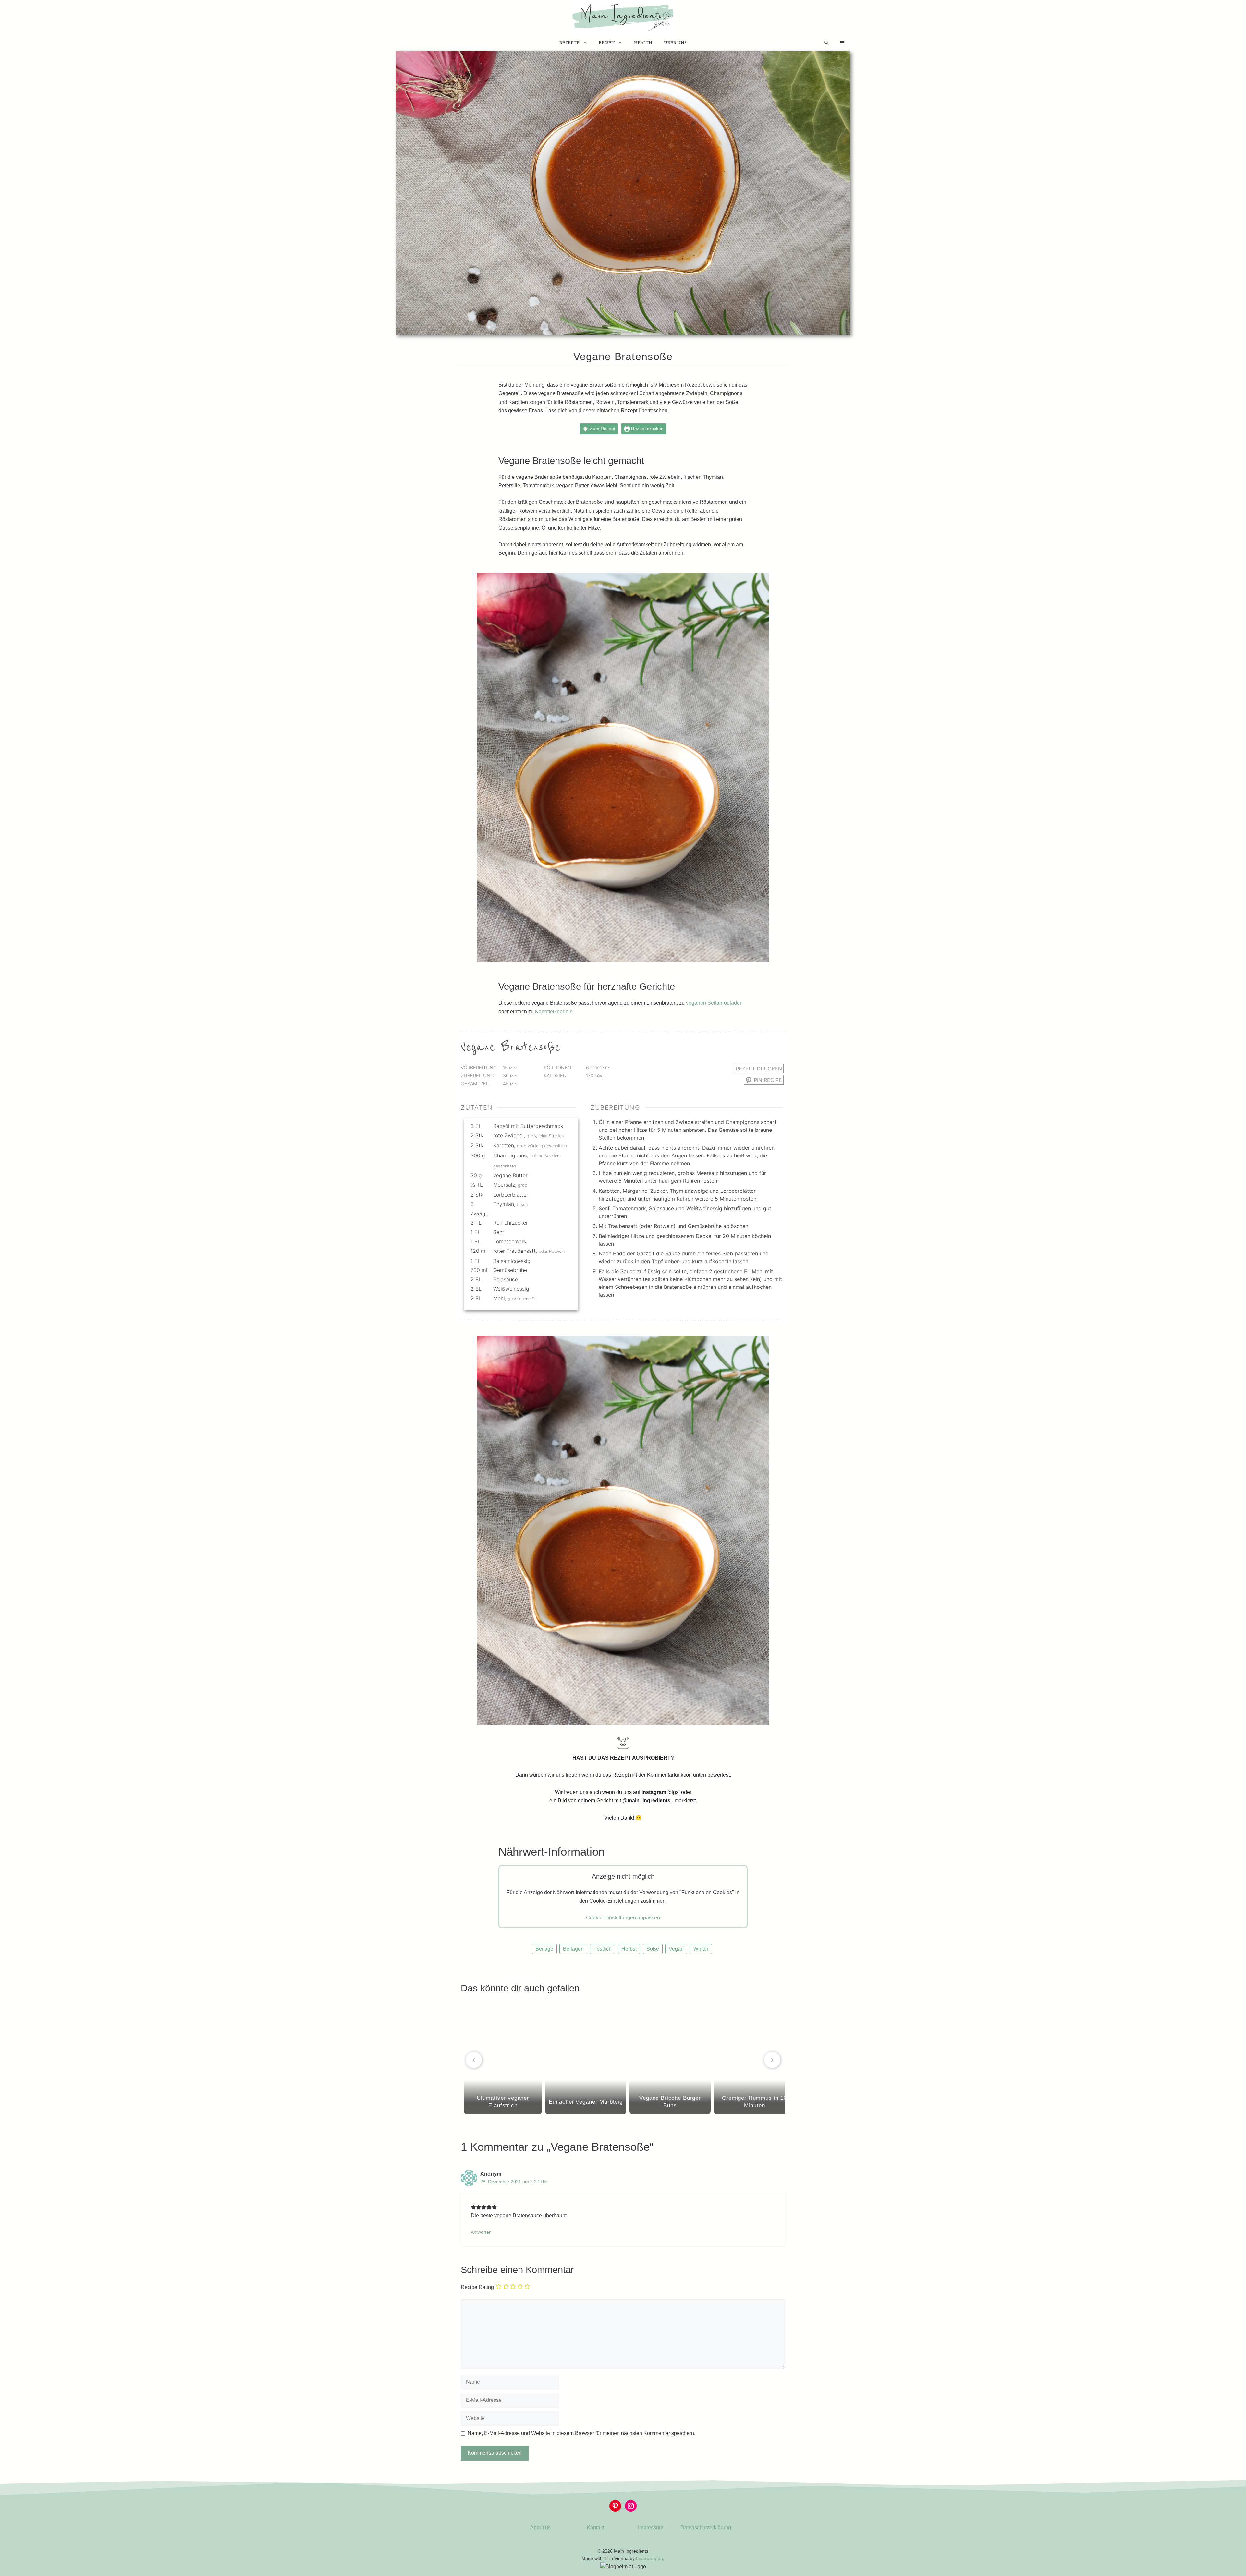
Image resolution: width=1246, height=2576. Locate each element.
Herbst (629, 1949)
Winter (701, 1949)
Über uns (675, 43)
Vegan (676, 1949)
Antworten (481, 2232)
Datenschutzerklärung (706, 2528)
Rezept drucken (647, 429)
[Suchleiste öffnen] (826, 43)
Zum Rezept (602, 429)
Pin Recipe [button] (767, 1080)
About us (540, 2528)
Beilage (544, 1949)
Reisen (607, 43)
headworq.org (650, 2558)
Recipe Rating (477, 2287)
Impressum (651, 2528)
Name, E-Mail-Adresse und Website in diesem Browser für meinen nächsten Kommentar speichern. (581, 2433)
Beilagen (573, 1949)
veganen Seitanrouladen (714, 1003)
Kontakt (595, 2528)
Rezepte (569, 43)
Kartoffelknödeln (554, 1012)
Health (643, 43)
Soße (653, 1949)
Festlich (603, 1949)
